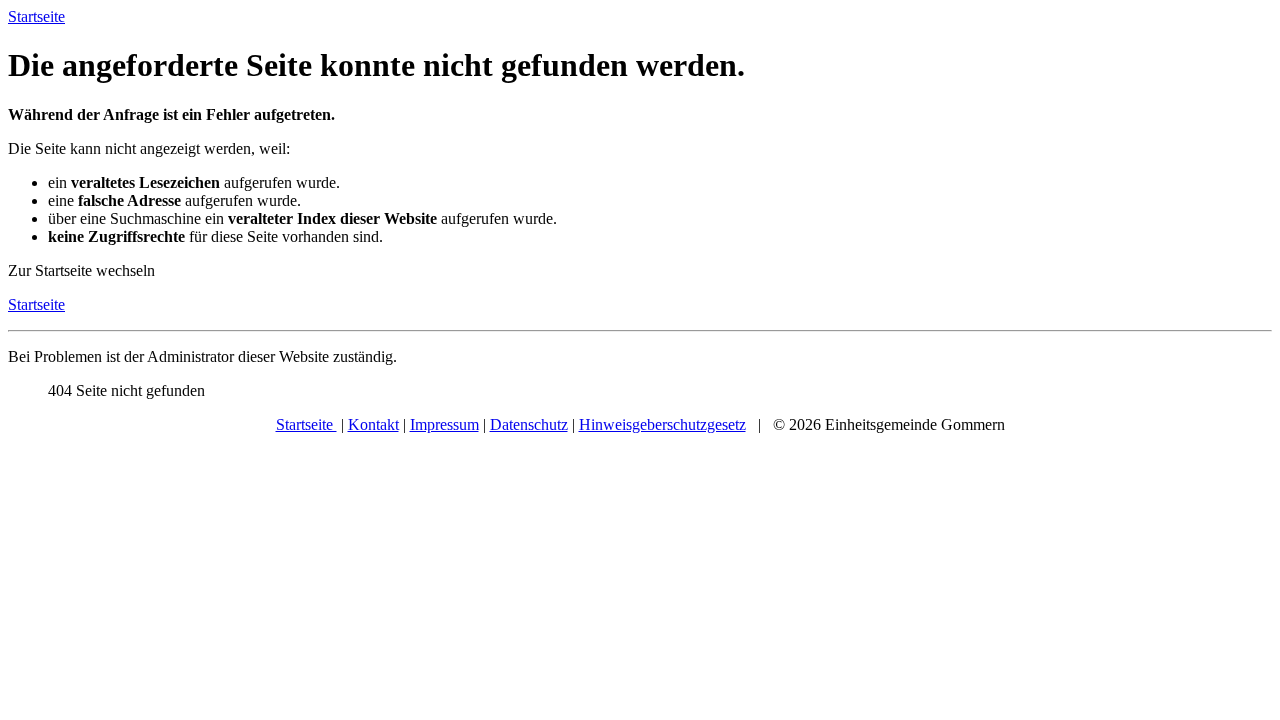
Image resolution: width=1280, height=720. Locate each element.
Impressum (444, 424)
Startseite (36, 304)
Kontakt (373, 424)
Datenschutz (529, 424)
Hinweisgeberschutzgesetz (662, 424)
